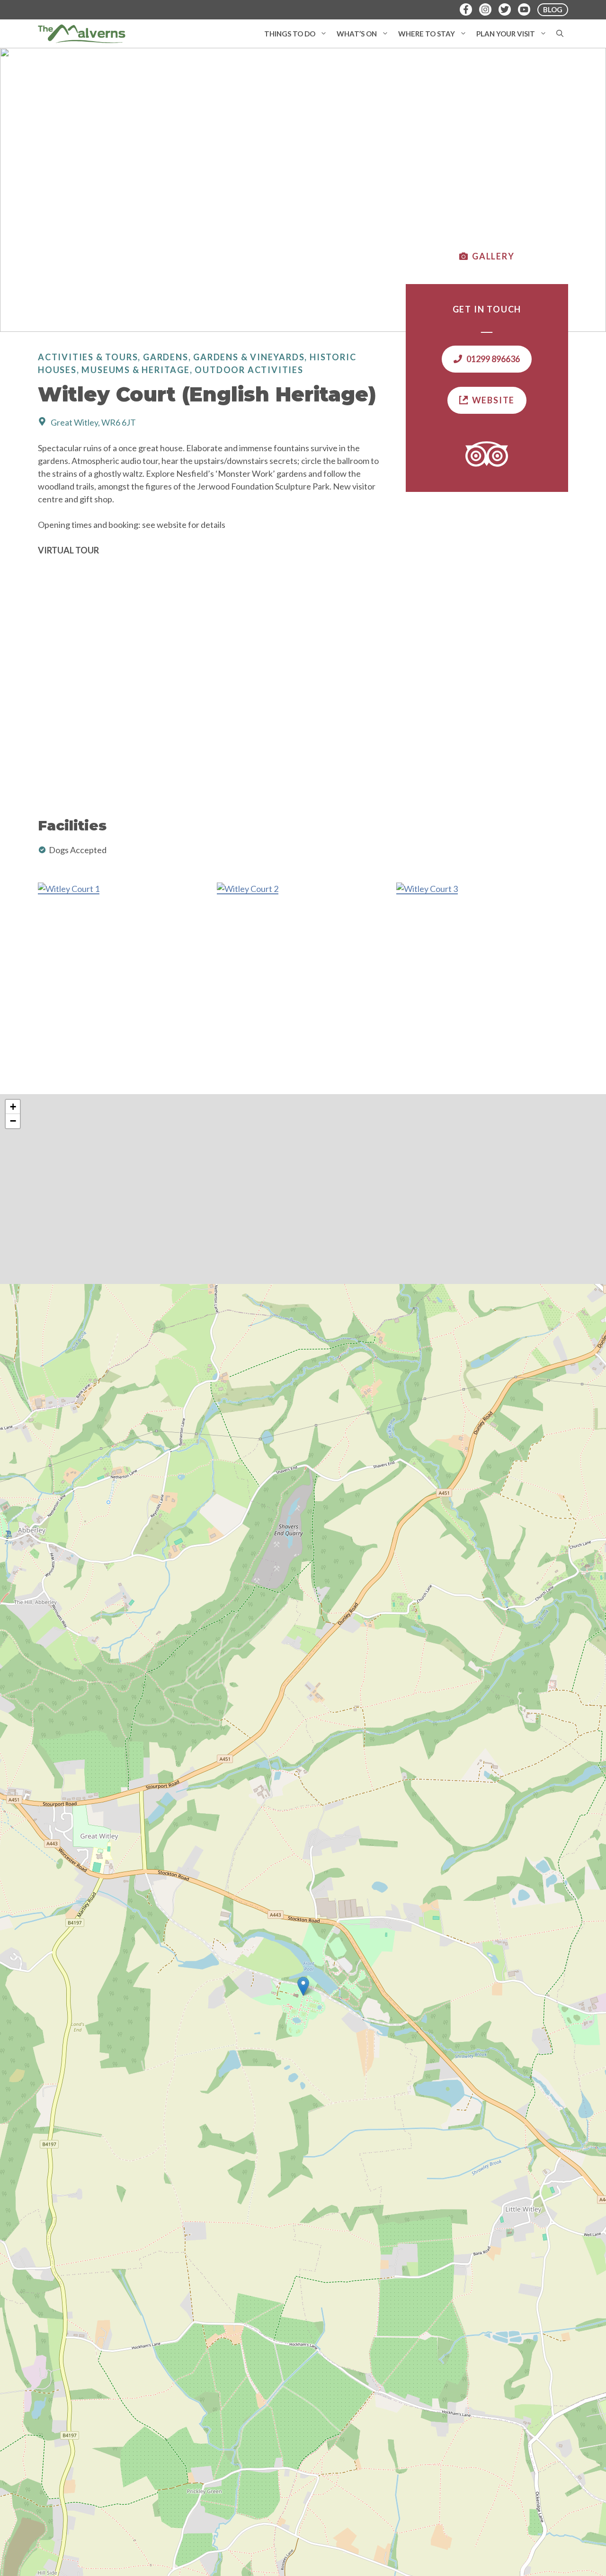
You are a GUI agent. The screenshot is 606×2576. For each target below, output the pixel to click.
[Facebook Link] (466, 9)
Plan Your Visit (506, 34)
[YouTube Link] (524, 9)
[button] (324, 34)
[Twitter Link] (505, 9)
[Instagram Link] (485, 9)
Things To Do (290, 34)
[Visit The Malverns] (82, 34)
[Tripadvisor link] (487, 454)
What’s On (357, 34)
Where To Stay (427, 34)
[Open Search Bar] (560, 34)
